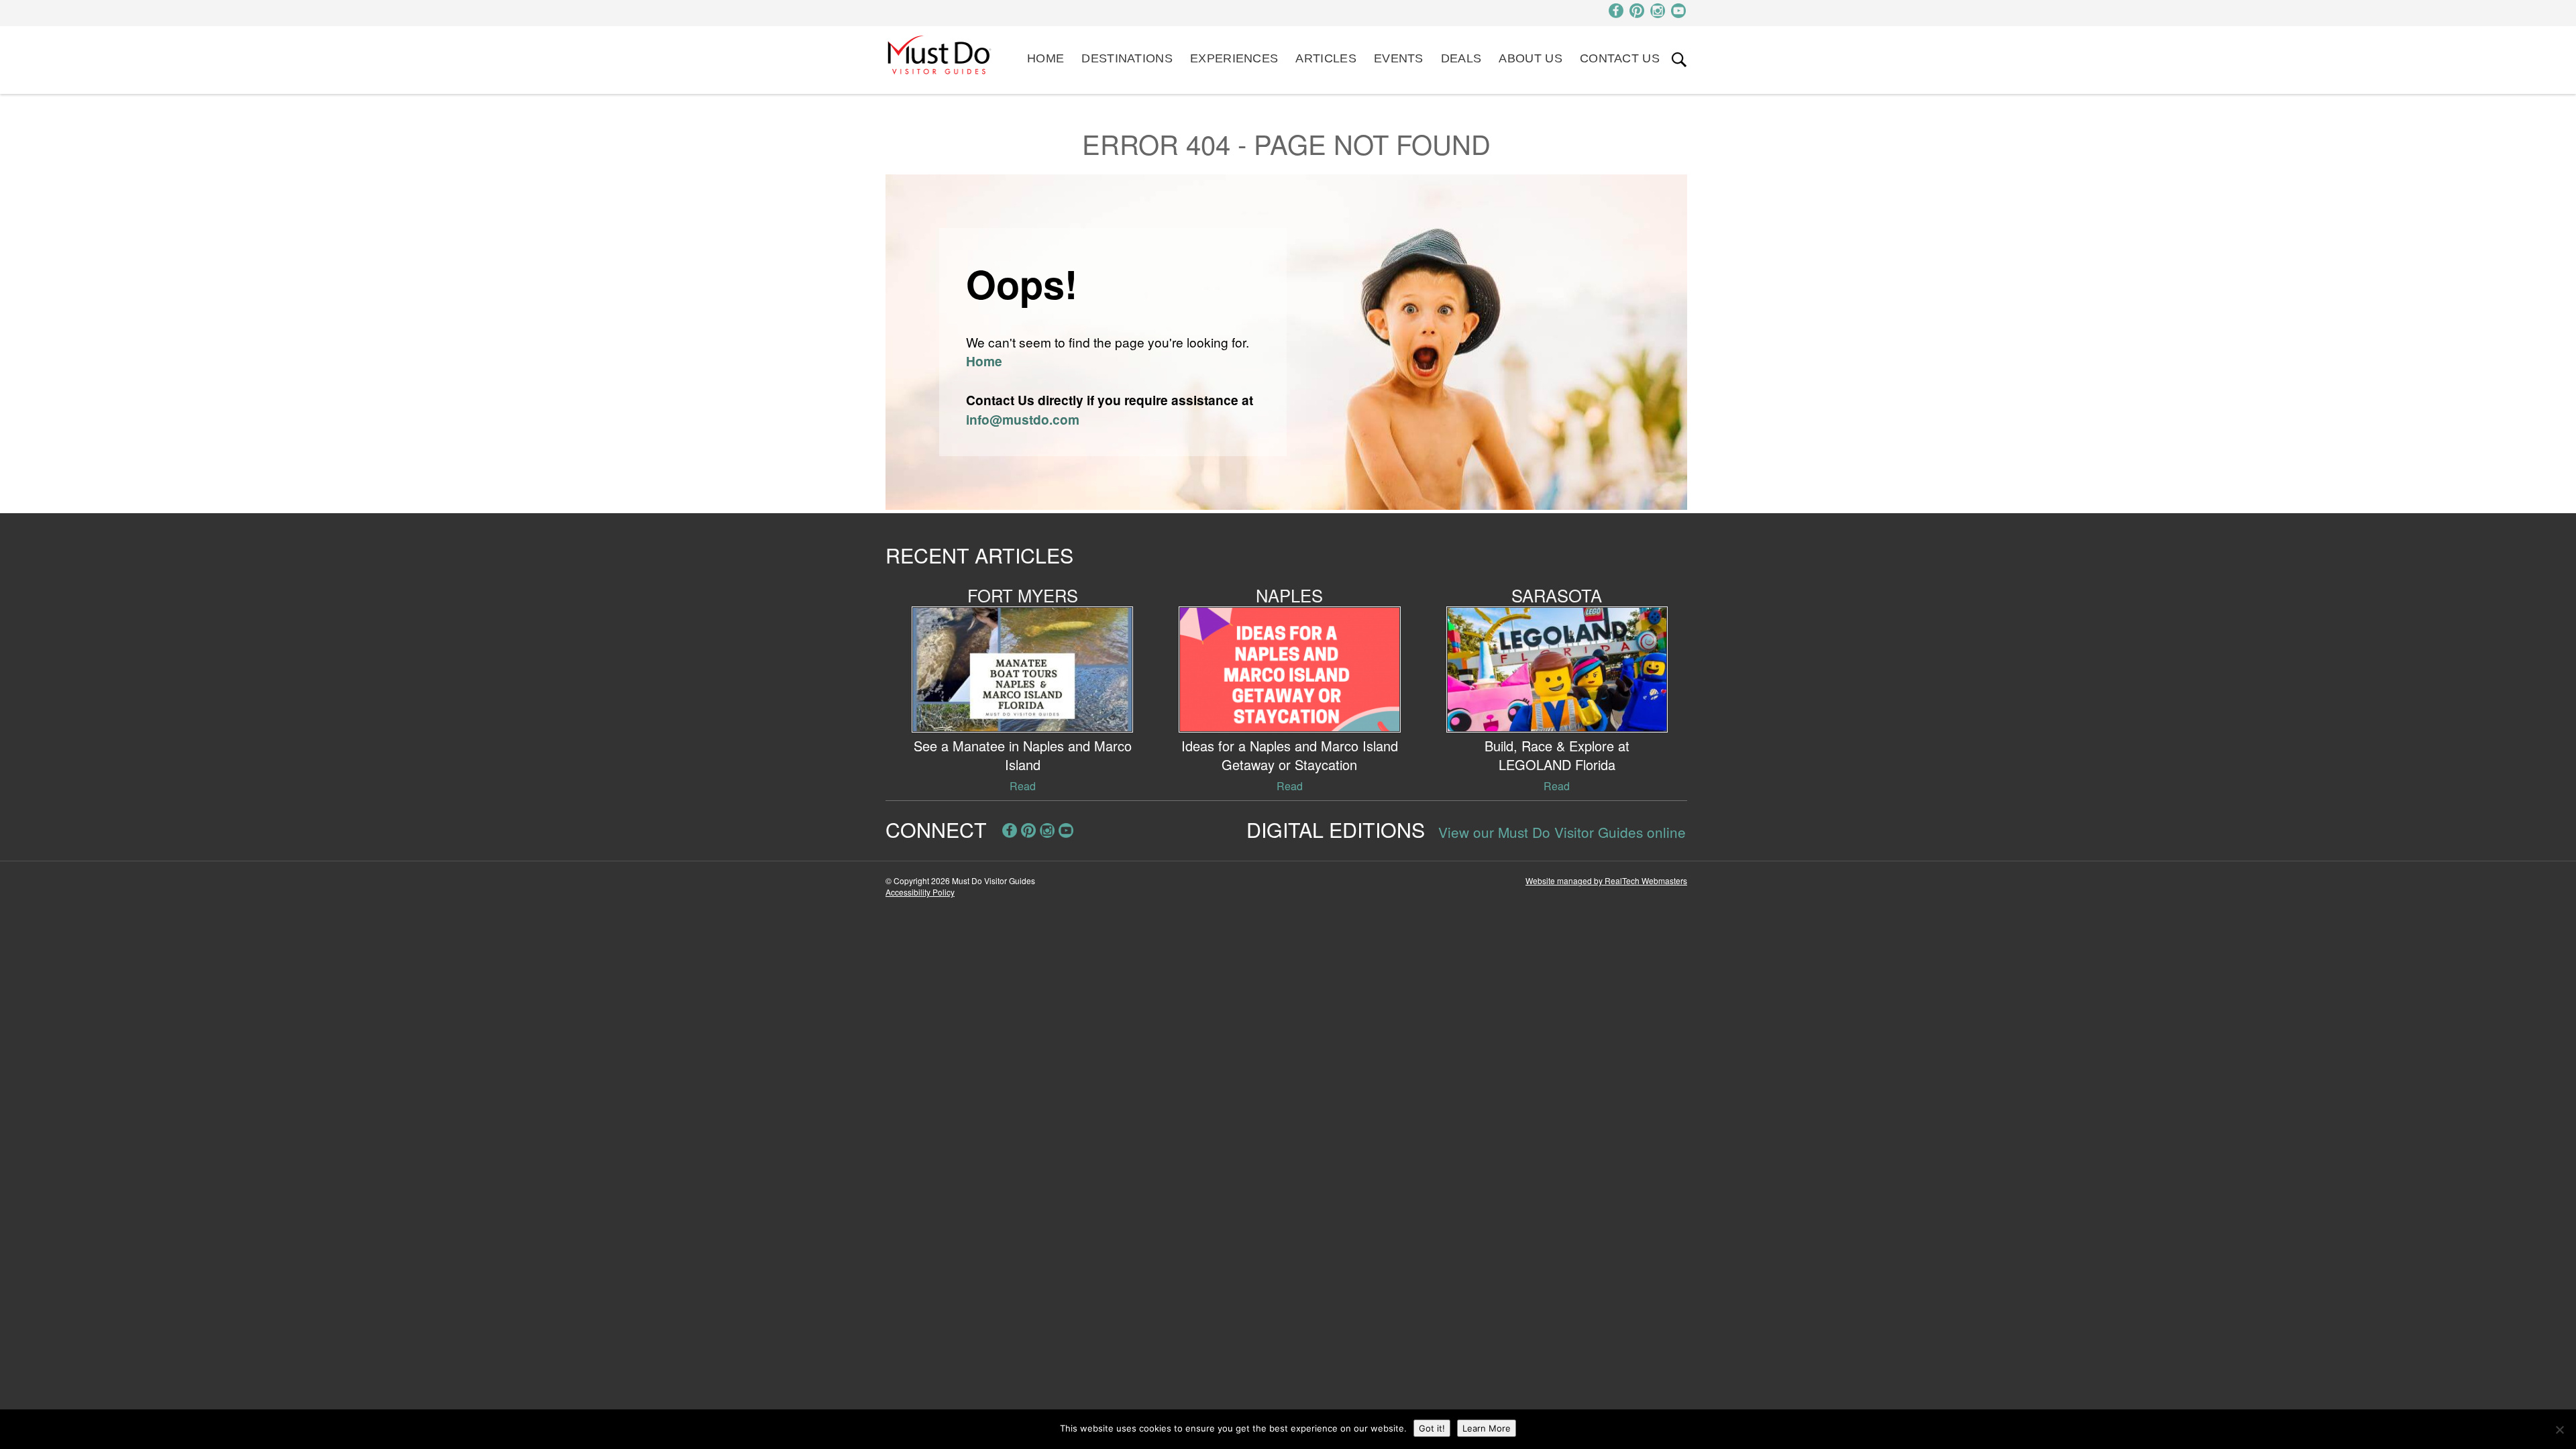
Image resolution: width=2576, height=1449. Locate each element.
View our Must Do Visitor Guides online (1562, 832)
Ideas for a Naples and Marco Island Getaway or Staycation (1290, 755)
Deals (1461, 58)
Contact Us (1620, 58)
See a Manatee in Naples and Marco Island (1023, 755)
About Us (1530, 58)
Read (1023, 786)
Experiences (1234, 58)
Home (1045, 58)
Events (1399, 58)
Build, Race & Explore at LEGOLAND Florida (1557, 755)
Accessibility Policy (920, 892)
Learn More (1487, 1428)
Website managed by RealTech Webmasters (1606, 880)
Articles (1326, 58)
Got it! (1432, 1428)
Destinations (1127, 58)
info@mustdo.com (1023, 419)
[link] (1679, 60)
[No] (2559, 1430)
